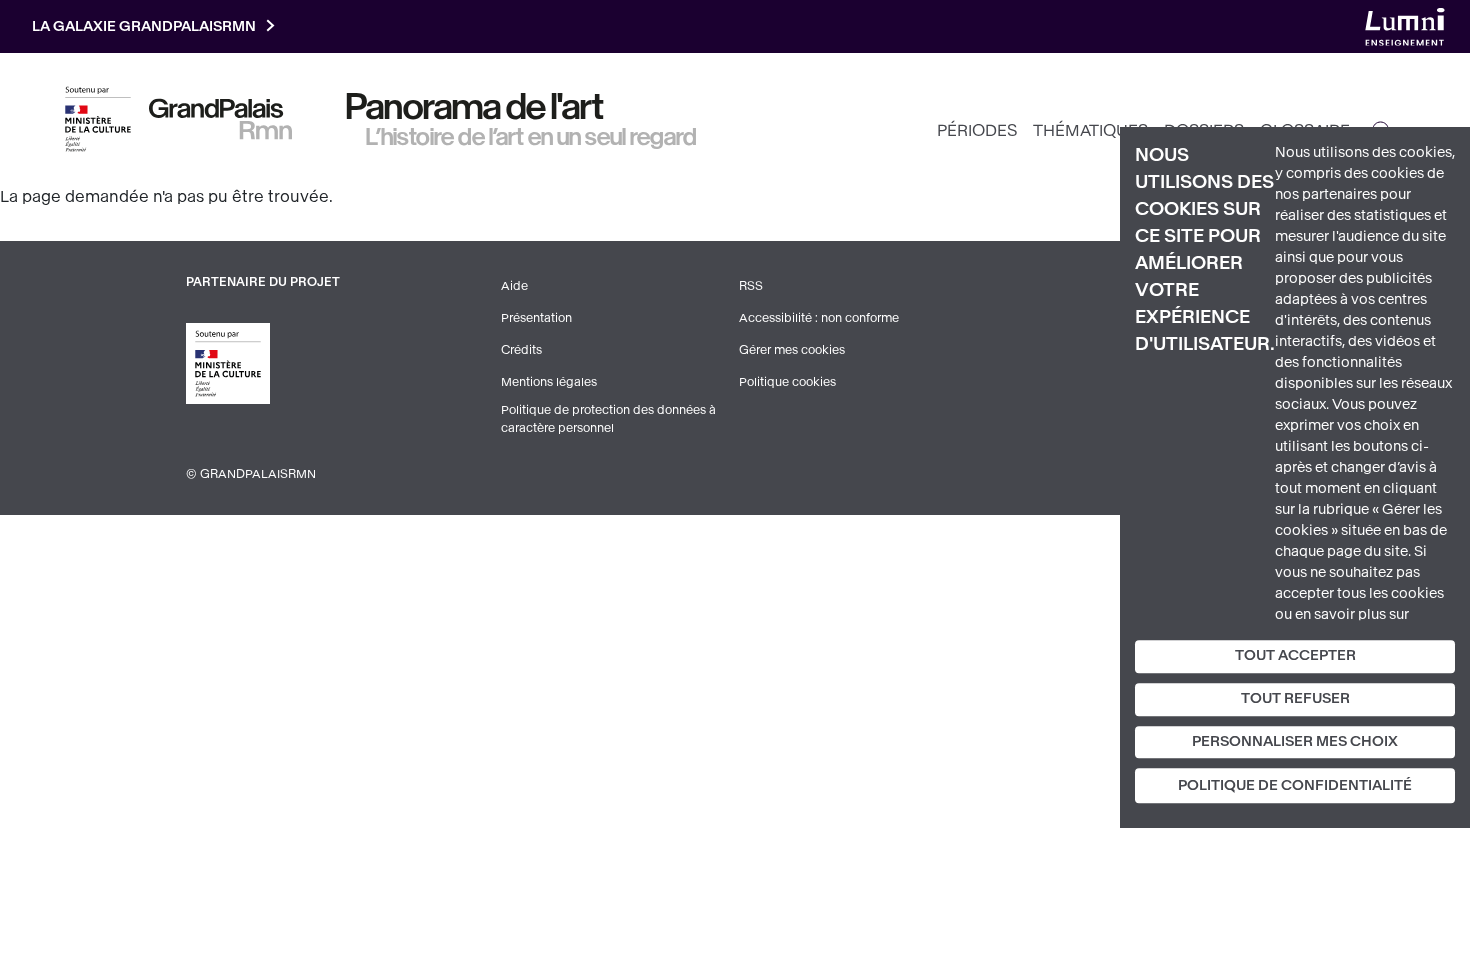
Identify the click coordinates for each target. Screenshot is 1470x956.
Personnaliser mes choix (1295, 741)
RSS (751, 286)
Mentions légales (549, 382)
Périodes (977, 130)
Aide (514, 286)
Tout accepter (1295, 655)
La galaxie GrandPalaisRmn (144, 26)
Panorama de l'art (475, 107)
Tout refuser (1295, 698)
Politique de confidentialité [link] (1295, 786)
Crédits (521, 350)
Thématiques (1090, 130)
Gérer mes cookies (792, 350)
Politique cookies (787, 382)
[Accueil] (220, 119)
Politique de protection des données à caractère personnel (608, 419)
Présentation (536, 318)
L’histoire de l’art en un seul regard (531, 137)
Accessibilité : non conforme (819, 318)
